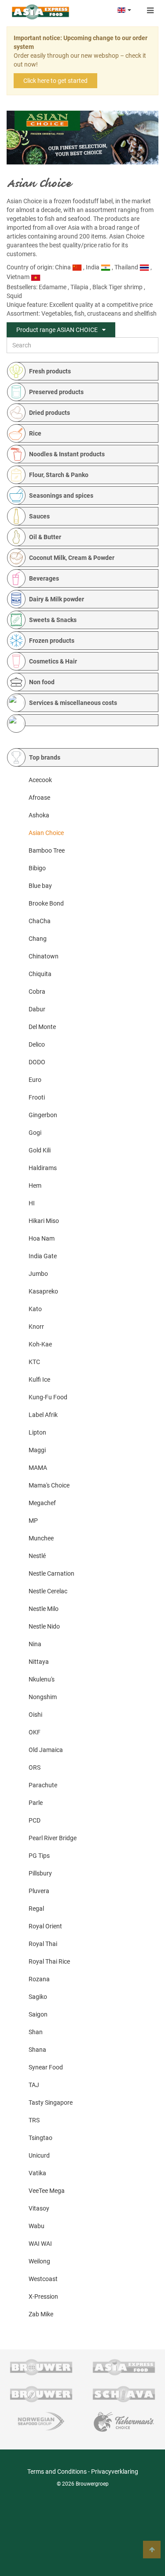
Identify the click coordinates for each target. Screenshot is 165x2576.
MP (33, 1521)
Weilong (39, 2261)
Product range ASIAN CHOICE (57, 330)
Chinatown (44, 956)
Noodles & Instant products (67, 454)
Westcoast (43, 2279)
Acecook (40, 780)
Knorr (36, 1327)
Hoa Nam (42, 1238)
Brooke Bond (46, 903)
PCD (35, 1820)
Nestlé (37, 1556)
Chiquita (40, 974)
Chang (38, 939)
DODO (37, 1062)
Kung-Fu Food (48, 1397)
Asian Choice (46, 833)
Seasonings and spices (61, 496)
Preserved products (56, 392)
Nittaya (39, 1662)
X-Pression (43, 2296)
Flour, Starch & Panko (59, 475)
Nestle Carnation (51, 1573)
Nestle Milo (44, 1609)
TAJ (34, 2085)
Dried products (49, 413)
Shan (36, 2032)
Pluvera (39, 1891)
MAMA (38, 1468)
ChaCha (40, 921)
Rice (35, 433)
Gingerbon (43, 1115)
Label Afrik (43, 1415)
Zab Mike (41, 2314)
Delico (37, 1044)
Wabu (37, 2226)
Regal (36, 1909)
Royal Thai (43, 1944)
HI (32, 1203)
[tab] (87, 371)
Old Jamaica (46, 1750)
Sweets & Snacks (53, 620)
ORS (35, 1767)
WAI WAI (40, 2244)
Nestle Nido (44, 1626)
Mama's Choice (49, 1485)
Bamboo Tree (47, 850)
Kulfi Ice (39, 1379)
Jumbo (38, 1274)
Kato (35, 1309)
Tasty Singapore (51, 2103)
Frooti (37, 1097)
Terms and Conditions (57, 2472)
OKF (35, 1732)
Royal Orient (45, 1926)
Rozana (39, 1979)
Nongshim (43, 1697)
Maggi (37, 1450)
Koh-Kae (40, 1344)
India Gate (43, 1256)
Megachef (42, 1503)
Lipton (37, 1432)
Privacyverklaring (115, 2472)
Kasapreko (43, 1291)
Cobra (37, 992)
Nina (35, 1644)
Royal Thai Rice (49, 1961)
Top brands (45, 757)
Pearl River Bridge (53, 1838)
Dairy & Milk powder (57, 599)
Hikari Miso (44, 1221)
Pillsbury (40, 1873)
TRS (34, 2120)
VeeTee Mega (47, 2191)
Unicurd (39, 2155)
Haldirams (43, 1168)
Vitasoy (39, 2208)
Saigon (38, 2014)
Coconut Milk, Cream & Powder (72, 558)
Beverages (44, 578)
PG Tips (39, 1856)
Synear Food (46, 2067)
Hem (35, 1185)
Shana (37, 2050)
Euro (35, 1080)
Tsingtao (40, 2138)
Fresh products (50, 371)
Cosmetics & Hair (53, 661)
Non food (42, 682)
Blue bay (40, 886)
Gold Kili (40, 1150)
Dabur (37, 1009)
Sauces (39, 516)
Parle (36, 1803)
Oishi (35, 1715)
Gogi (35, 1133)
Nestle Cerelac (48, 1591)
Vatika (37, 2173)
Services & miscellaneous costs (73, 703)
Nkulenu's (42, 1679)
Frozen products (52, 641)
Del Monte (42, 1027)
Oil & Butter (45, 537)
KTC (34, 1362)
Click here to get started (55, 81)
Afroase (39, 798)
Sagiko (38, 1997)
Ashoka (39, 815)
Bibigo (37, 868)
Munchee (41, 1538)
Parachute (43, 1785)
